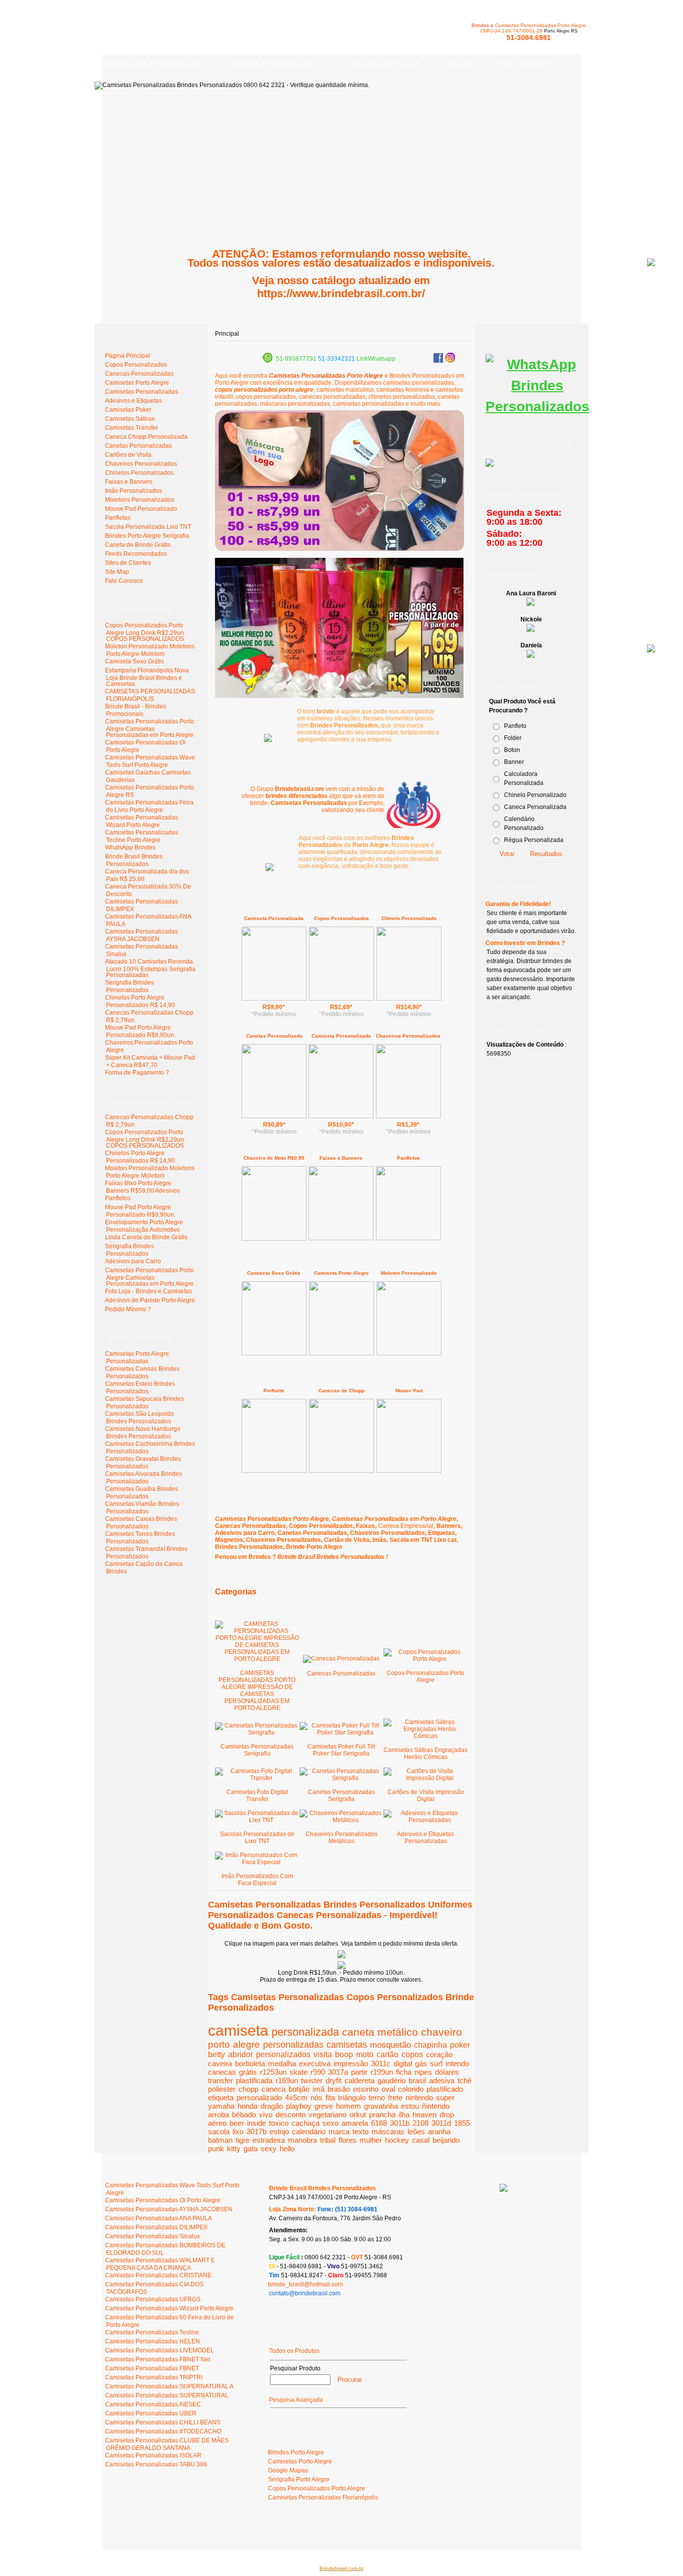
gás (421, 2063)
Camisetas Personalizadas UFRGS (153, 2299)
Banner (514, 762)
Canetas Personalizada (274, 1036)
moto (365, 2054)
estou (410, 2106)
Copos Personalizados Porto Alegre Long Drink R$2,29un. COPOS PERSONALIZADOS (145, 632)
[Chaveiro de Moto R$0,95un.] (274, 1239)
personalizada (305, 2032)
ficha (404, 2072)
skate (298, 2072)
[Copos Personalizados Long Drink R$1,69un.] (341, 999)
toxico (279, 2123)
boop (344, 2054)
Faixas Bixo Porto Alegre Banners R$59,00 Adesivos (142, 1187)
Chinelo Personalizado (409, 918)
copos (412, 2054)
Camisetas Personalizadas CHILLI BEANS (163, 2422)
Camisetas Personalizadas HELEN (152, 2341)
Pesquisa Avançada (296, 2400)
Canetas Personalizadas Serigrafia (341, 1796)
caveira (220, 2063)
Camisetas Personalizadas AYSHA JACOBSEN (141, 935)
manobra (302, 2140)
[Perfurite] (274, 1471)
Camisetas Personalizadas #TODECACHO (163, 2431)
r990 (318, 2072)
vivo (266, 2114)
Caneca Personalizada (535, 807)
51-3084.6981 (529, 38)
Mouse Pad (409, 1391)
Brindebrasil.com (132, 2530)
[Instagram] (537, 406)
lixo (238, 2131)
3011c (381, 2063)
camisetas (347, 2045)
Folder (513, 738)
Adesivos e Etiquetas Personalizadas (425, 1838)
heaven (424, 2114)
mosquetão (390, 2045)
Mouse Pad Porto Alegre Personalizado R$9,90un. (140, 1031)
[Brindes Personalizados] (268, 740)
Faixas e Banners (341, 1158)
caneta (358, 2032)
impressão (351, 2063)
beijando (446, 2140)
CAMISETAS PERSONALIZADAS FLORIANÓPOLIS (150, 695)
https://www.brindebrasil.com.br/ (341, 293)
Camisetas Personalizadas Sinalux (152, 2236)
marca (339, 2131)
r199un (382, 2072)
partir (359, 2072)
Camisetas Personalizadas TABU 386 (156, 2464)
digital (403, 2063)
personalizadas (293, 2044)
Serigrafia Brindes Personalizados (129, 986)
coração (439, 2054)
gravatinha (381, 2106)
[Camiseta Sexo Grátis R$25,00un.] (274, 1353)
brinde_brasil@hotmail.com (305, 2284)
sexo (330, 2123)
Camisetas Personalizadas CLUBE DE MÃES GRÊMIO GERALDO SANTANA (167, 2444)
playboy (299, 2106)
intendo (457, 2063)
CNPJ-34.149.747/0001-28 (511, 31)
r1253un (273, 2072)
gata (250, 2149)
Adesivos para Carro (133, 1261)
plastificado (445, 2089)
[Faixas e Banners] (341, 1238)
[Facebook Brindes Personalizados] (438, 361)
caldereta (359, 2080)
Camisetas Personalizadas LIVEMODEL (159, 2350)
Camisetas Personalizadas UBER (151, 2413)
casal (421, 2140)
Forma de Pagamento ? (137, 1073)
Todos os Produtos (294, 2351)
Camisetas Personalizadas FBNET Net (157, 2359)
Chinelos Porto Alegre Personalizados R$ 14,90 (140, 1001)
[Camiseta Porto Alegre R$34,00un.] (341, 1353)
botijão (299, 2089)
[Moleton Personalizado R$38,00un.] (409, 1354)
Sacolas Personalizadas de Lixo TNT (257, 1838)
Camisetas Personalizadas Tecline (152, 2332)
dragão (272, 2106)
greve (324, 2106)
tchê (464, 2080)
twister (312, 2080)
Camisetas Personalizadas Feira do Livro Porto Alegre (149, 806)
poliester (222, 2089)
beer (237, 2123)
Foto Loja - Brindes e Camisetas (148, 1291)
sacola (219, 2131)
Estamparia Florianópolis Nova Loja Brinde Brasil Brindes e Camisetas (147, 677)
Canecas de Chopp (341, 1391)
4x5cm (296, 2097)
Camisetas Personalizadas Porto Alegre (540, 25)
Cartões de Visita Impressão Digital (426, 1796)
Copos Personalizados (341, 918)
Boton (512, 750)
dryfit (333, 2080)
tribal (328, 2140)
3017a (338, 2072)
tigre (242, 2140)
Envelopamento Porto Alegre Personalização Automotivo (144, 1226)
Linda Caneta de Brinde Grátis (146, 1237)
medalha (282, 2063)
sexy (268, 2149)
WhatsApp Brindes (130, 847)
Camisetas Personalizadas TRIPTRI (154, 2377)
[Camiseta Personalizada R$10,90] (341, 1116)
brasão (339, 2089)
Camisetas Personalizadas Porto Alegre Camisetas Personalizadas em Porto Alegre (149, 728)
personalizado (259, 2097)
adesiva (442, 2080)
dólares (447, 2072)
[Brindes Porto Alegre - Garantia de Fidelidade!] (269, 869)
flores (347, 2140)
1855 (462, 2123)
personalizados (283, 2054)
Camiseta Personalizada (274, 918)
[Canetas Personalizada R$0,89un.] (274, 1116)
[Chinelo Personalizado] (409, 999)
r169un (287, 2080)
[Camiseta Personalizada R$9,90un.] (274, 999)
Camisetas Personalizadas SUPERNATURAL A (169, 2386)
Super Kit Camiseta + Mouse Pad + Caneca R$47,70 (150, 1061)
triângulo (352, 2097)
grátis (248, 2072)
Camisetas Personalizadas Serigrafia (257, 1750)
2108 (420, 2123)
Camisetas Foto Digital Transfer (257, 1796)
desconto (290, 2114)
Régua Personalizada (534, 840)
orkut (358, 2114)
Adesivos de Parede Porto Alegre (150, 1300)
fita (330, 2097)
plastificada (254, 2080)
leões (416, 2131)
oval (388, 2089)
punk (216, 2149)
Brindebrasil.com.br (341, 2568)
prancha (382, 2114)
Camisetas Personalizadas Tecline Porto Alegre (141, 836)
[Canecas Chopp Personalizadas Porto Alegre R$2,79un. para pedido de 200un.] (341, 1956)
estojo (279, 2131)
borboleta (250, 2063)
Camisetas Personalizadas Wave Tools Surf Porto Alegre (150, 761)
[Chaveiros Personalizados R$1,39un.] (408, 1116)
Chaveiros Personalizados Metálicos (341, 1838)
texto (360, 2131)
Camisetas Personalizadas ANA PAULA (158, 2218)
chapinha (430, 2045)
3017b (256, 2131)
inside (256, 2123)
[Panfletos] (408, 1238)
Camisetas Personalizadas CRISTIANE (158, 2275)
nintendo (419, 2097)
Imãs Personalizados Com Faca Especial (257, 1880)
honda (247, 2106)
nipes (423, 2072)
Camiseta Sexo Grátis (134, 661)
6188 (379, 2123)
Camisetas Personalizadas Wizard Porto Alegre (141, 821)
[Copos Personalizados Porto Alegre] (339, 696)
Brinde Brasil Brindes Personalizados (134, 860)
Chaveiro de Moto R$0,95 (274, 1158)
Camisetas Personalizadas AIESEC (153, 2404)
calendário (309, 2131)
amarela (355, 2123)
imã (318, 2089)
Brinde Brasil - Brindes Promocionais (135, 710)
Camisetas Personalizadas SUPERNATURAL (167, 2395)
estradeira (269, 2140)
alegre (246, 2044)
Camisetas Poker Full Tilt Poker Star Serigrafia (341, 1750)
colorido (411, 2089)
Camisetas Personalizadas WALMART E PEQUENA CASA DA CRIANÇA (160, 2264)
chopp (248, 2089)
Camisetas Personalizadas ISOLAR (153, 2455)
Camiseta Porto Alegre (341, 1273)
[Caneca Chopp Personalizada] (341, 1471)
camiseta (238, 2030)
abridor (240, 2054)
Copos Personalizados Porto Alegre (425, 1676)
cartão (387, 2054)
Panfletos (118, 1198)
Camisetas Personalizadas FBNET (152, 2368)
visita (323, 2054)
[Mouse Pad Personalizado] (409, 1471)
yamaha (221, 2106)
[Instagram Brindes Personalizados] (450, 361)
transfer (220, 2080)
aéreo (217, 2123)
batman (220, 2140)
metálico (398, 2032)
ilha (404, 2114)
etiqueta (221, 2097)
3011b (400, 2123)
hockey (397, 2140)
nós (316, 2097)
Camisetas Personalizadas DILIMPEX (156, 2227)
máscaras (388, 2131)
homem (348, 2106)
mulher (371, 2140)
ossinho (366, 2089)
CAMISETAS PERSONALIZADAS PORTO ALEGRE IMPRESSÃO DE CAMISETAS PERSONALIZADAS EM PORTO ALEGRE (257, 1690)
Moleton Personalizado (409, 1273)
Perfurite (274, 1391)
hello (287, 2149)
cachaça (305, 2123)
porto (219, 2044)
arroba (218, 2114)
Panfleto (515, 726)
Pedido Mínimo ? (128, 1309)
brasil (417, 2080)
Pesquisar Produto (295, 2368)
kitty (234, 2149)
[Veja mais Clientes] (503, 2190)
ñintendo (436, 2106)
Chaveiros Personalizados (408, 1036)
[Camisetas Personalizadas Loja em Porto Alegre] (413, 803)
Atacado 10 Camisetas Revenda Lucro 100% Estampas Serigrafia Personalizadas (150, 968)
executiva (315, 2063)
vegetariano (327, 2114)
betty (216, 2054)
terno (377, 2097)
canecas (222, 2072)
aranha (439, 2131)
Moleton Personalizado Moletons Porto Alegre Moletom (150, 650)
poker (460, 2045)
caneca (273, 2089)
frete (395, 2097)
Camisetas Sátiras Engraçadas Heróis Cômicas (425, 1754)
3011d (441, 2123)
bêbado (244, 2114)
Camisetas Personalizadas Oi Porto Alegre (163, 2200)
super (445, 2097)
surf (436, 2063)
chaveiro (441, 2032)
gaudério (391, 2080)
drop (447, 2114)
